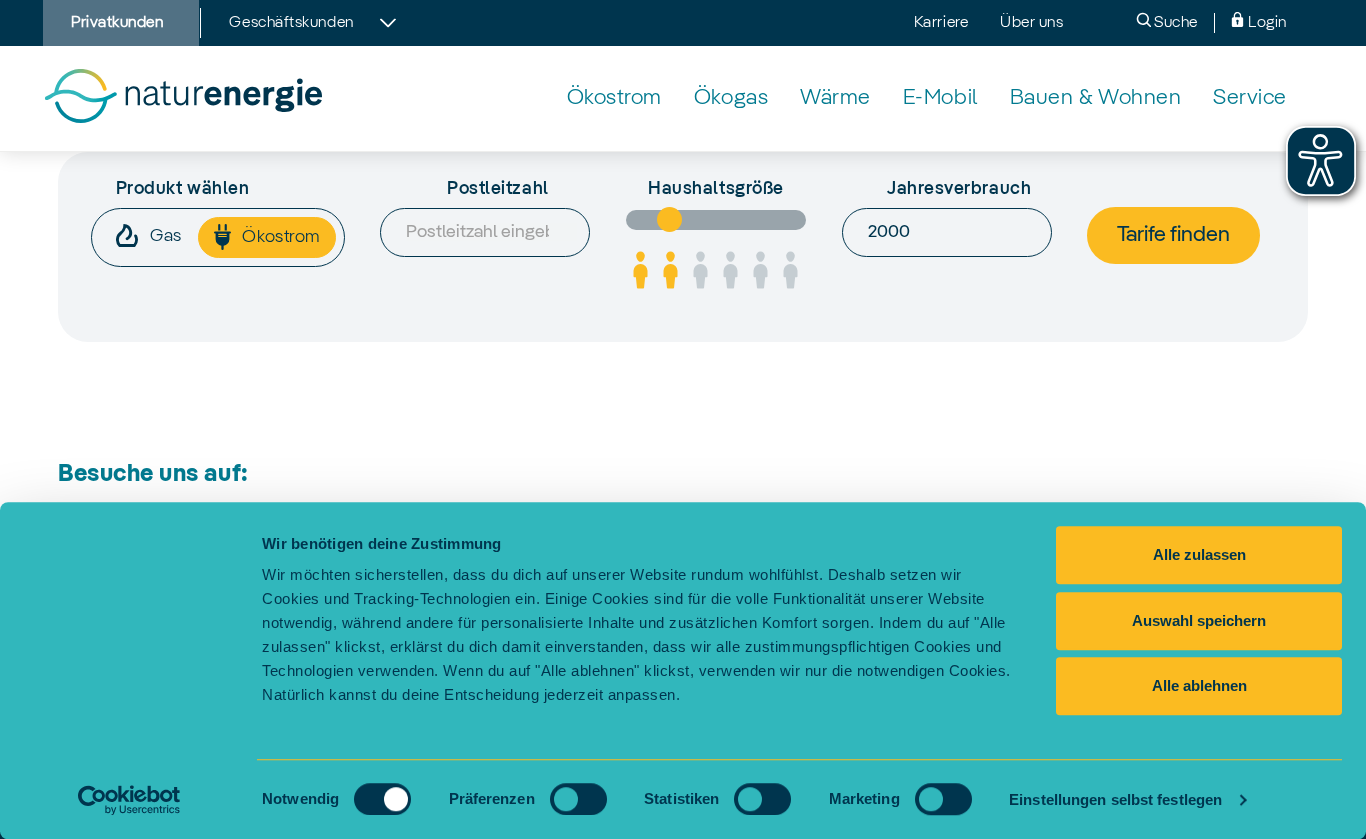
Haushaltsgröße (716, 189)
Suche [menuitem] (1174, 23)
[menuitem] (614, 98)
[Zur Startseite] (182, 98)
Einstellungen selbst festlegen (1115, 799)
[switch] (578, 799)
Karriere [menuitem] (941, 23)
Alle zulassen (1199, 554)
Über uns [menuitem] (1031, 23)
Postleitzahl (497, 189)
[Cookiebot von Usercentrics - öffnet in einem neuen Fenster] (129, 800)
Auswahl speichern (1199, 620)
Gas (164, 236)
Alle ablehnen (1199, 685)
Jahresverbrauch (959, 189)
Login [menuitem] (1266, 23)
